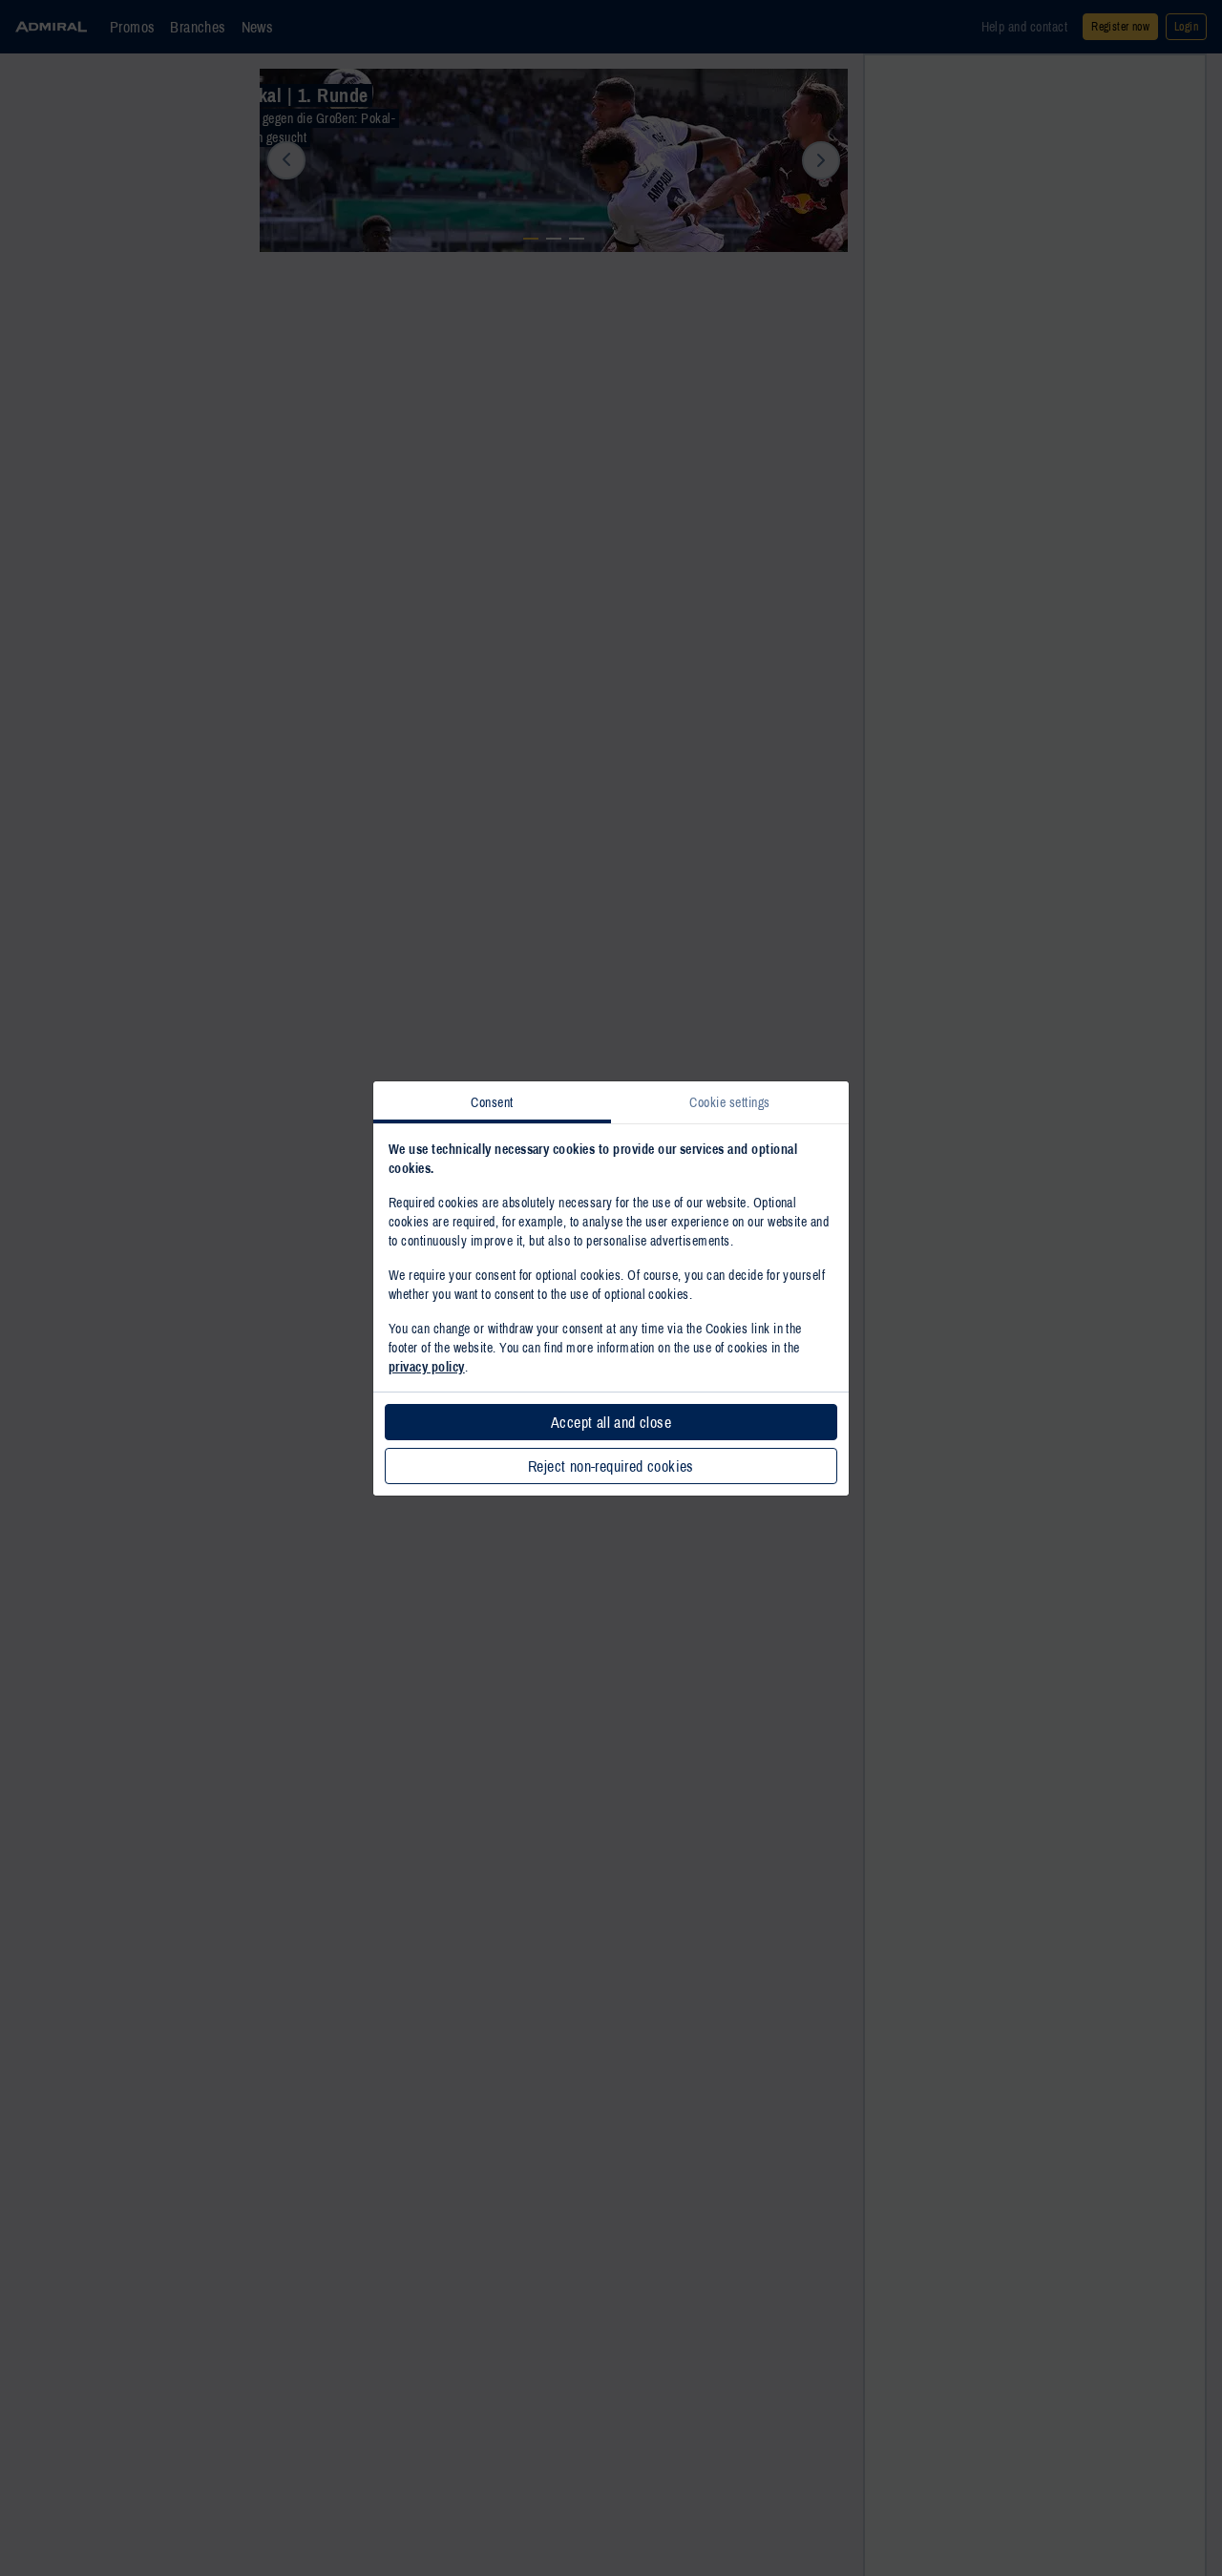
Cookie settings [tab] (729, 1102)
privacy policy (427, 1367)
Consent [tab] (492, 1102)
